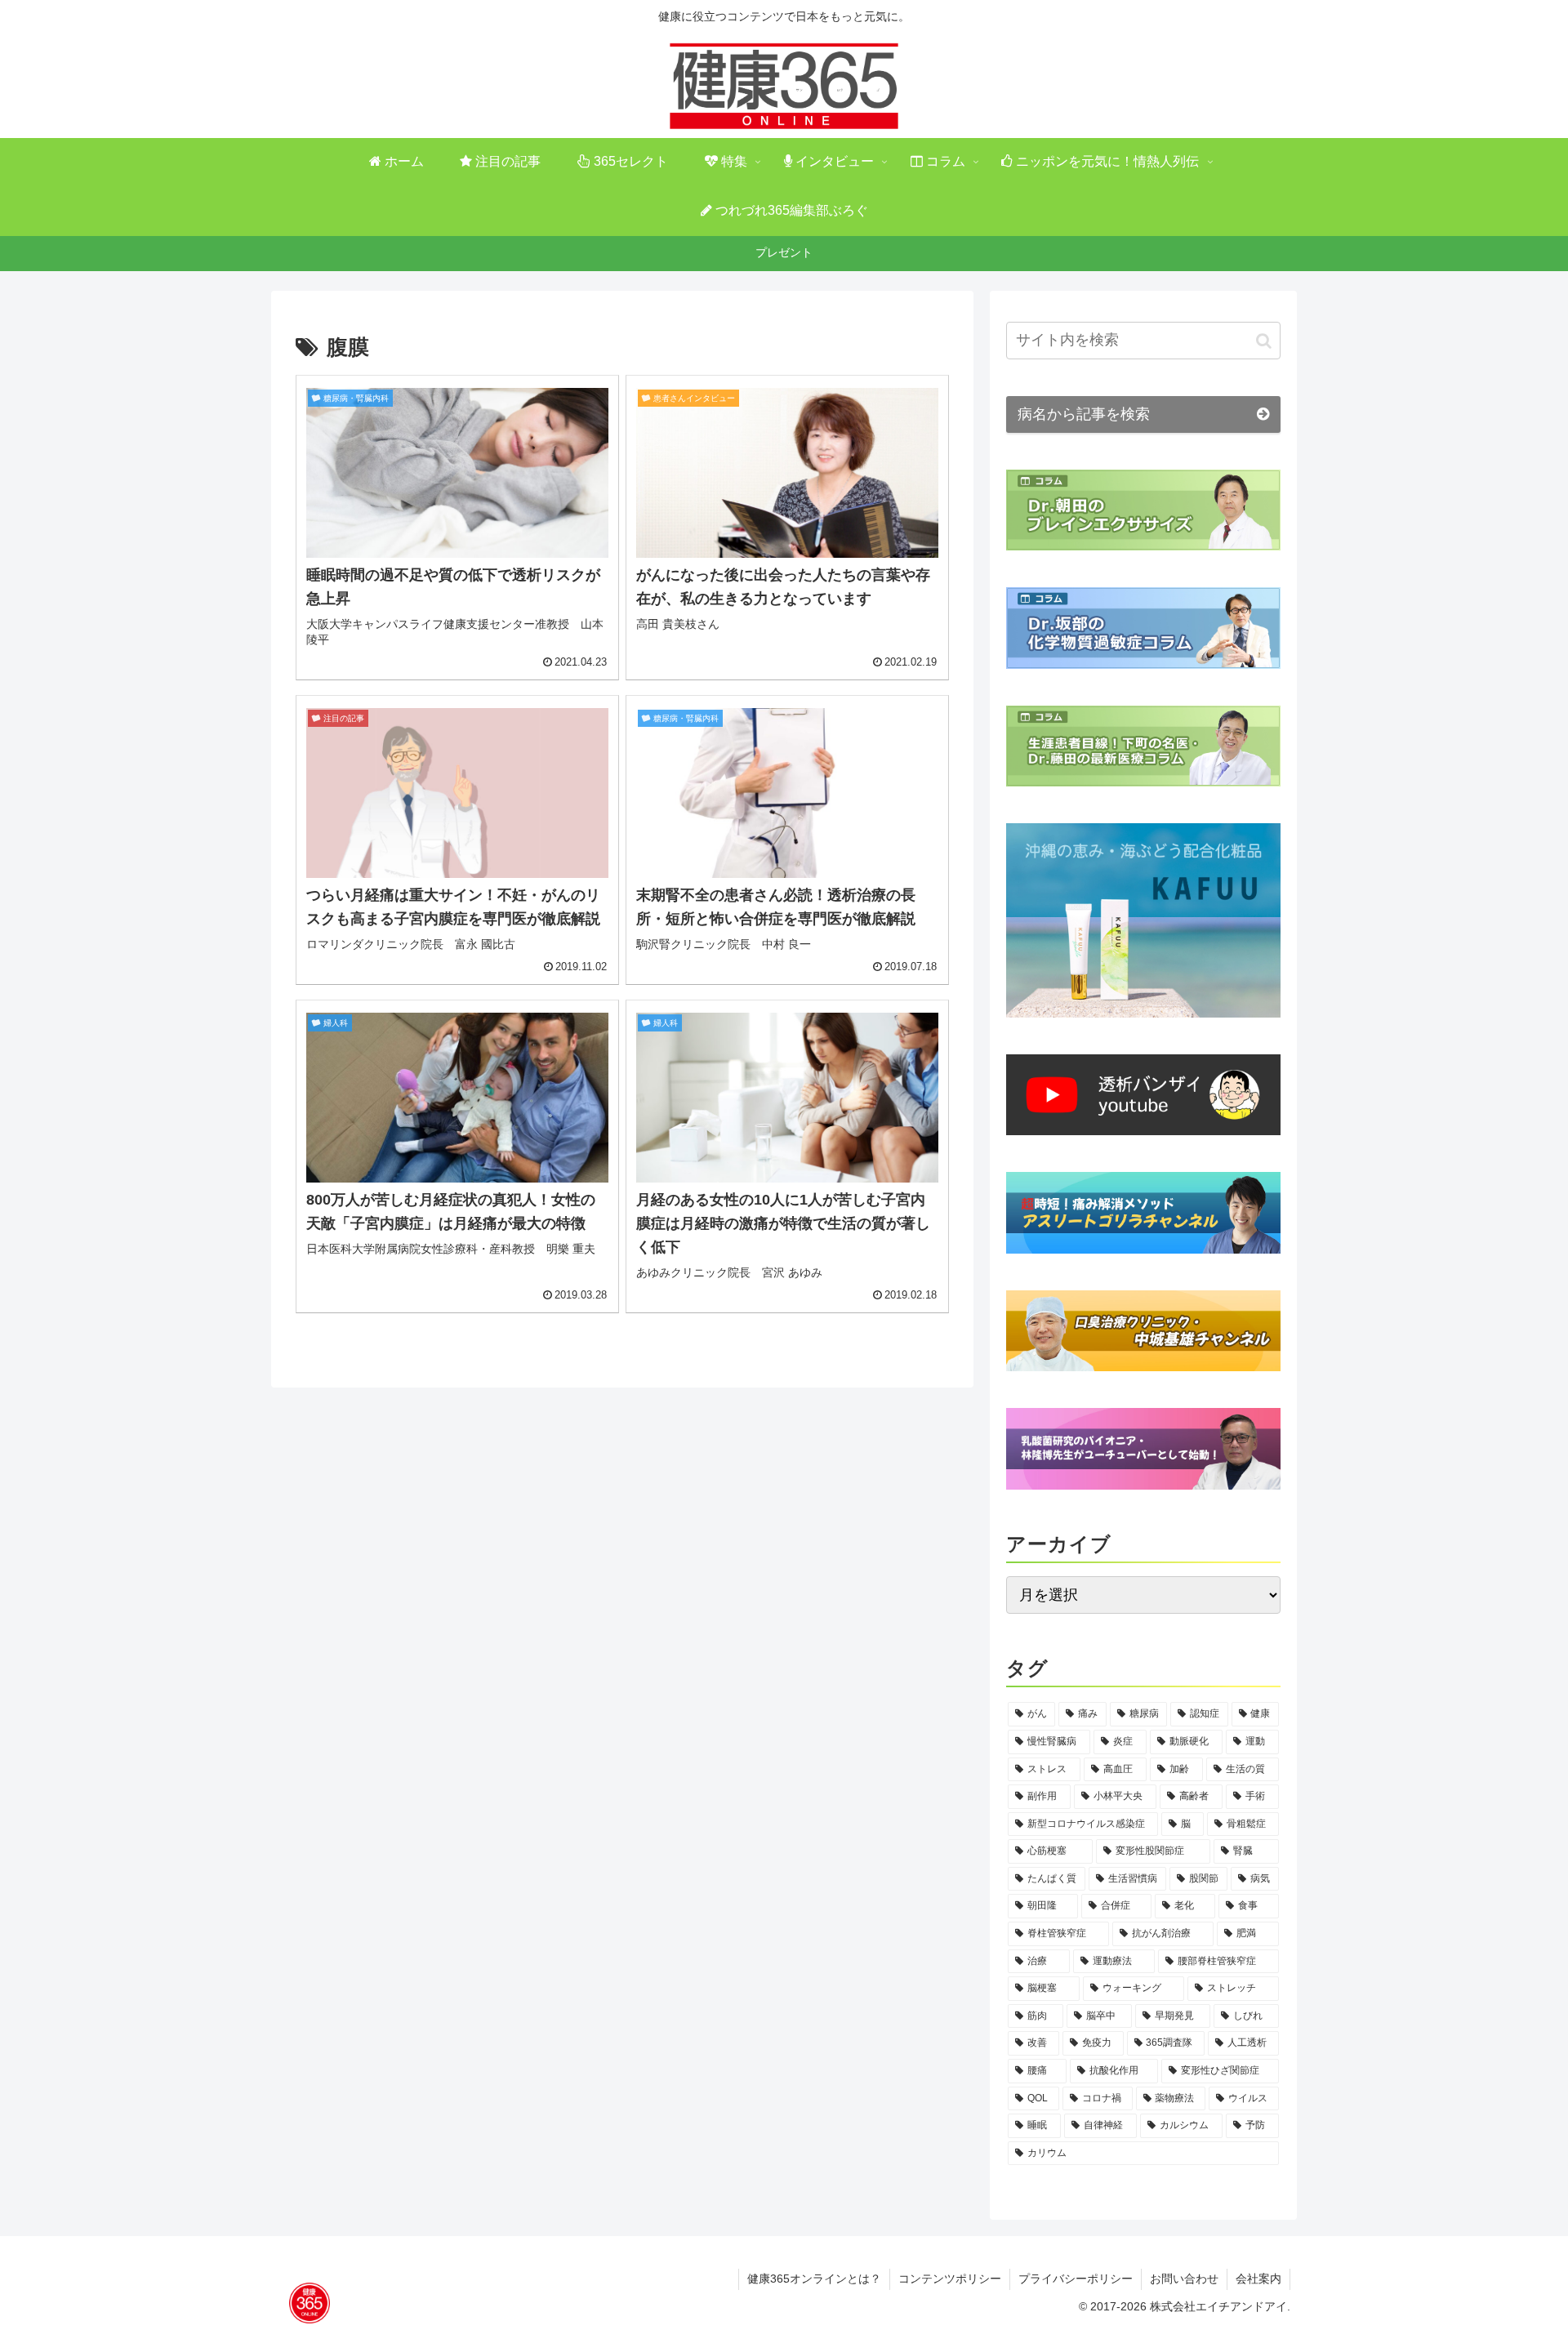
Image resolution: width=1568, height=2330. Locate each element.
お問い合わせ (1184, 2279)
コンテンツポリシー (950, 2279)
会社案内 (1258, 2279)
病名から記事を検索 (1084, 414)
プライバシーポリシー (1076, 2279)
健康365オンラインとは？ (814, 2279)
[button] (1264, 341)
